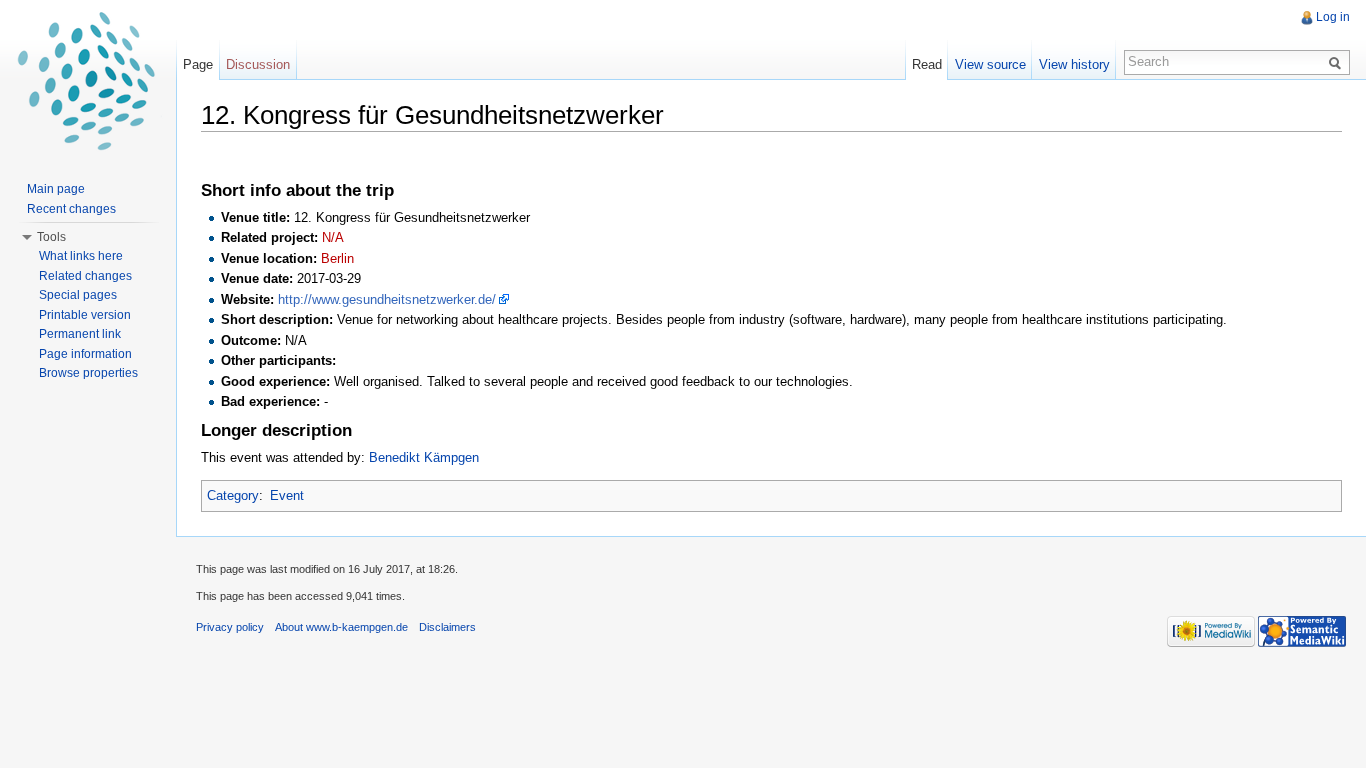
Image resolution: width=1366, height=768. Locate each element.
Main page (56, 189)
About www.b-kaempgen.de (341, 627)
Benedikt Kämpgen (424, 457)
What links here (81, 256)
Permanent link (80, 334)
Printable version (85, 315)
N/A (333, 237)
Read (927, 64)
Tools (51, 237)
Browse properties (88, 373)
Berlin (337, 258)
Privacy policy (230, 627)
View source (990, 64)
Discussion (258, 64)
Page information (85, 354)
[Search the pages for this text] (1338, 62)
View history (1074, 64)
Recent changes (71, 209)
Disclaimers (447, 627)
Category (233, 495)
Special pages (78, 295)
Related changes (85, 276)
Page (198, 64)
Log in (1333, 17)
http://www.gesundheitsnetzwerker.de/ (387, 299)
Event (287, 495)
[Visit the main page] (88, 80)
